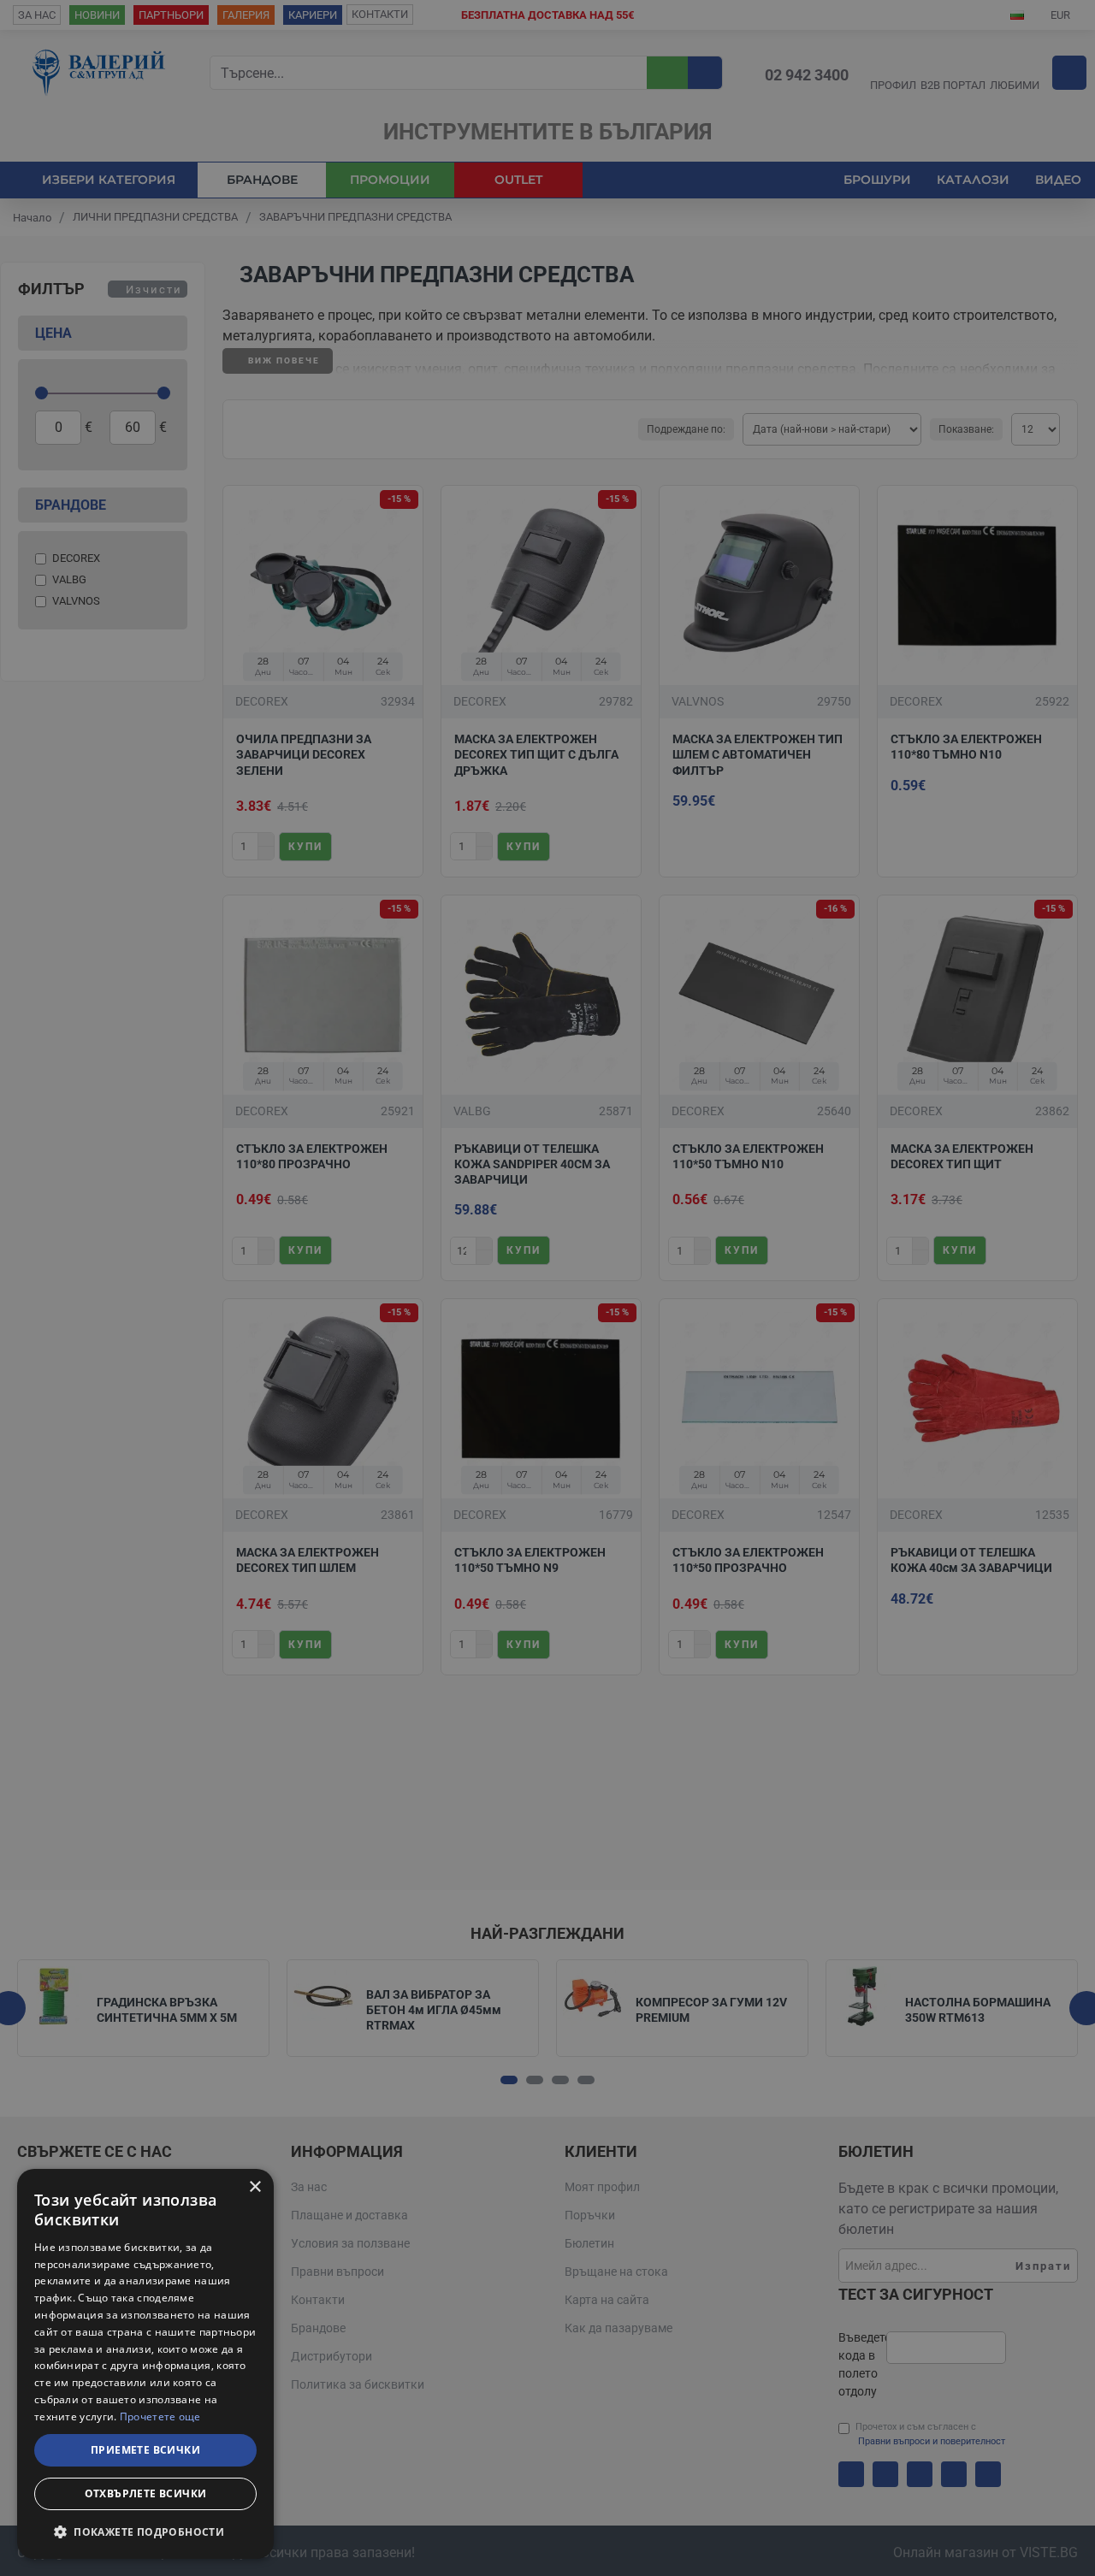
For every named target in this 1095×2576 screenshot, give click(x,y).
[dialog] (145, 2364)
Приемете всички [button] (145, 2450)
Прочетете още (160, 2416)
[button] (145, 2532)
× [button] (255, 2187)
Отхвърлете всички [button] (146, 2493)
